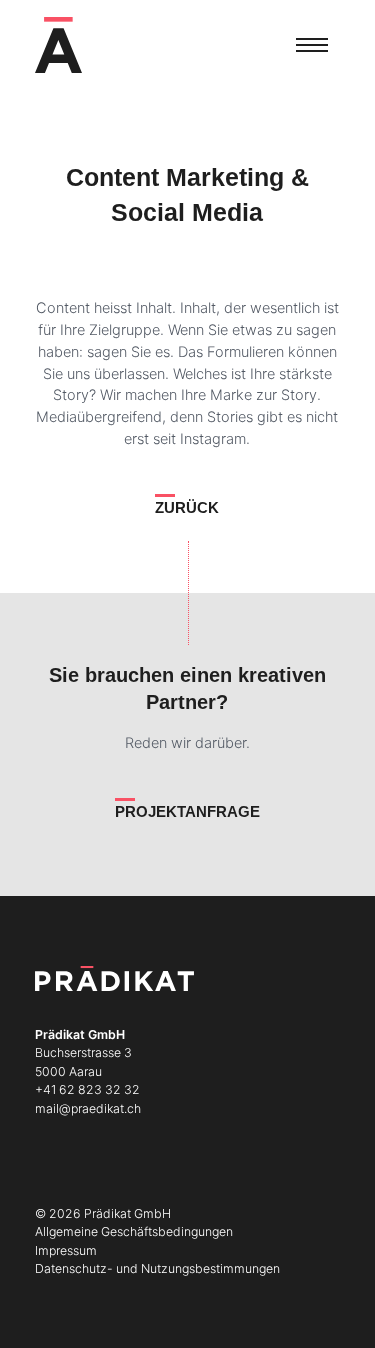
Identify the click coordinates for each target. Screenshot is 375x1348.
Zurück (187, 508)
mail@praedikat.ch (88, 1108)
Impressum (66, 1250)
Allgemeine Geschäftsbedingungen (134, 1231)
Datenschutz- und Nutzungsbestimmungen (157, 1268)
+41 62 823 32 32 (87, 1089)
